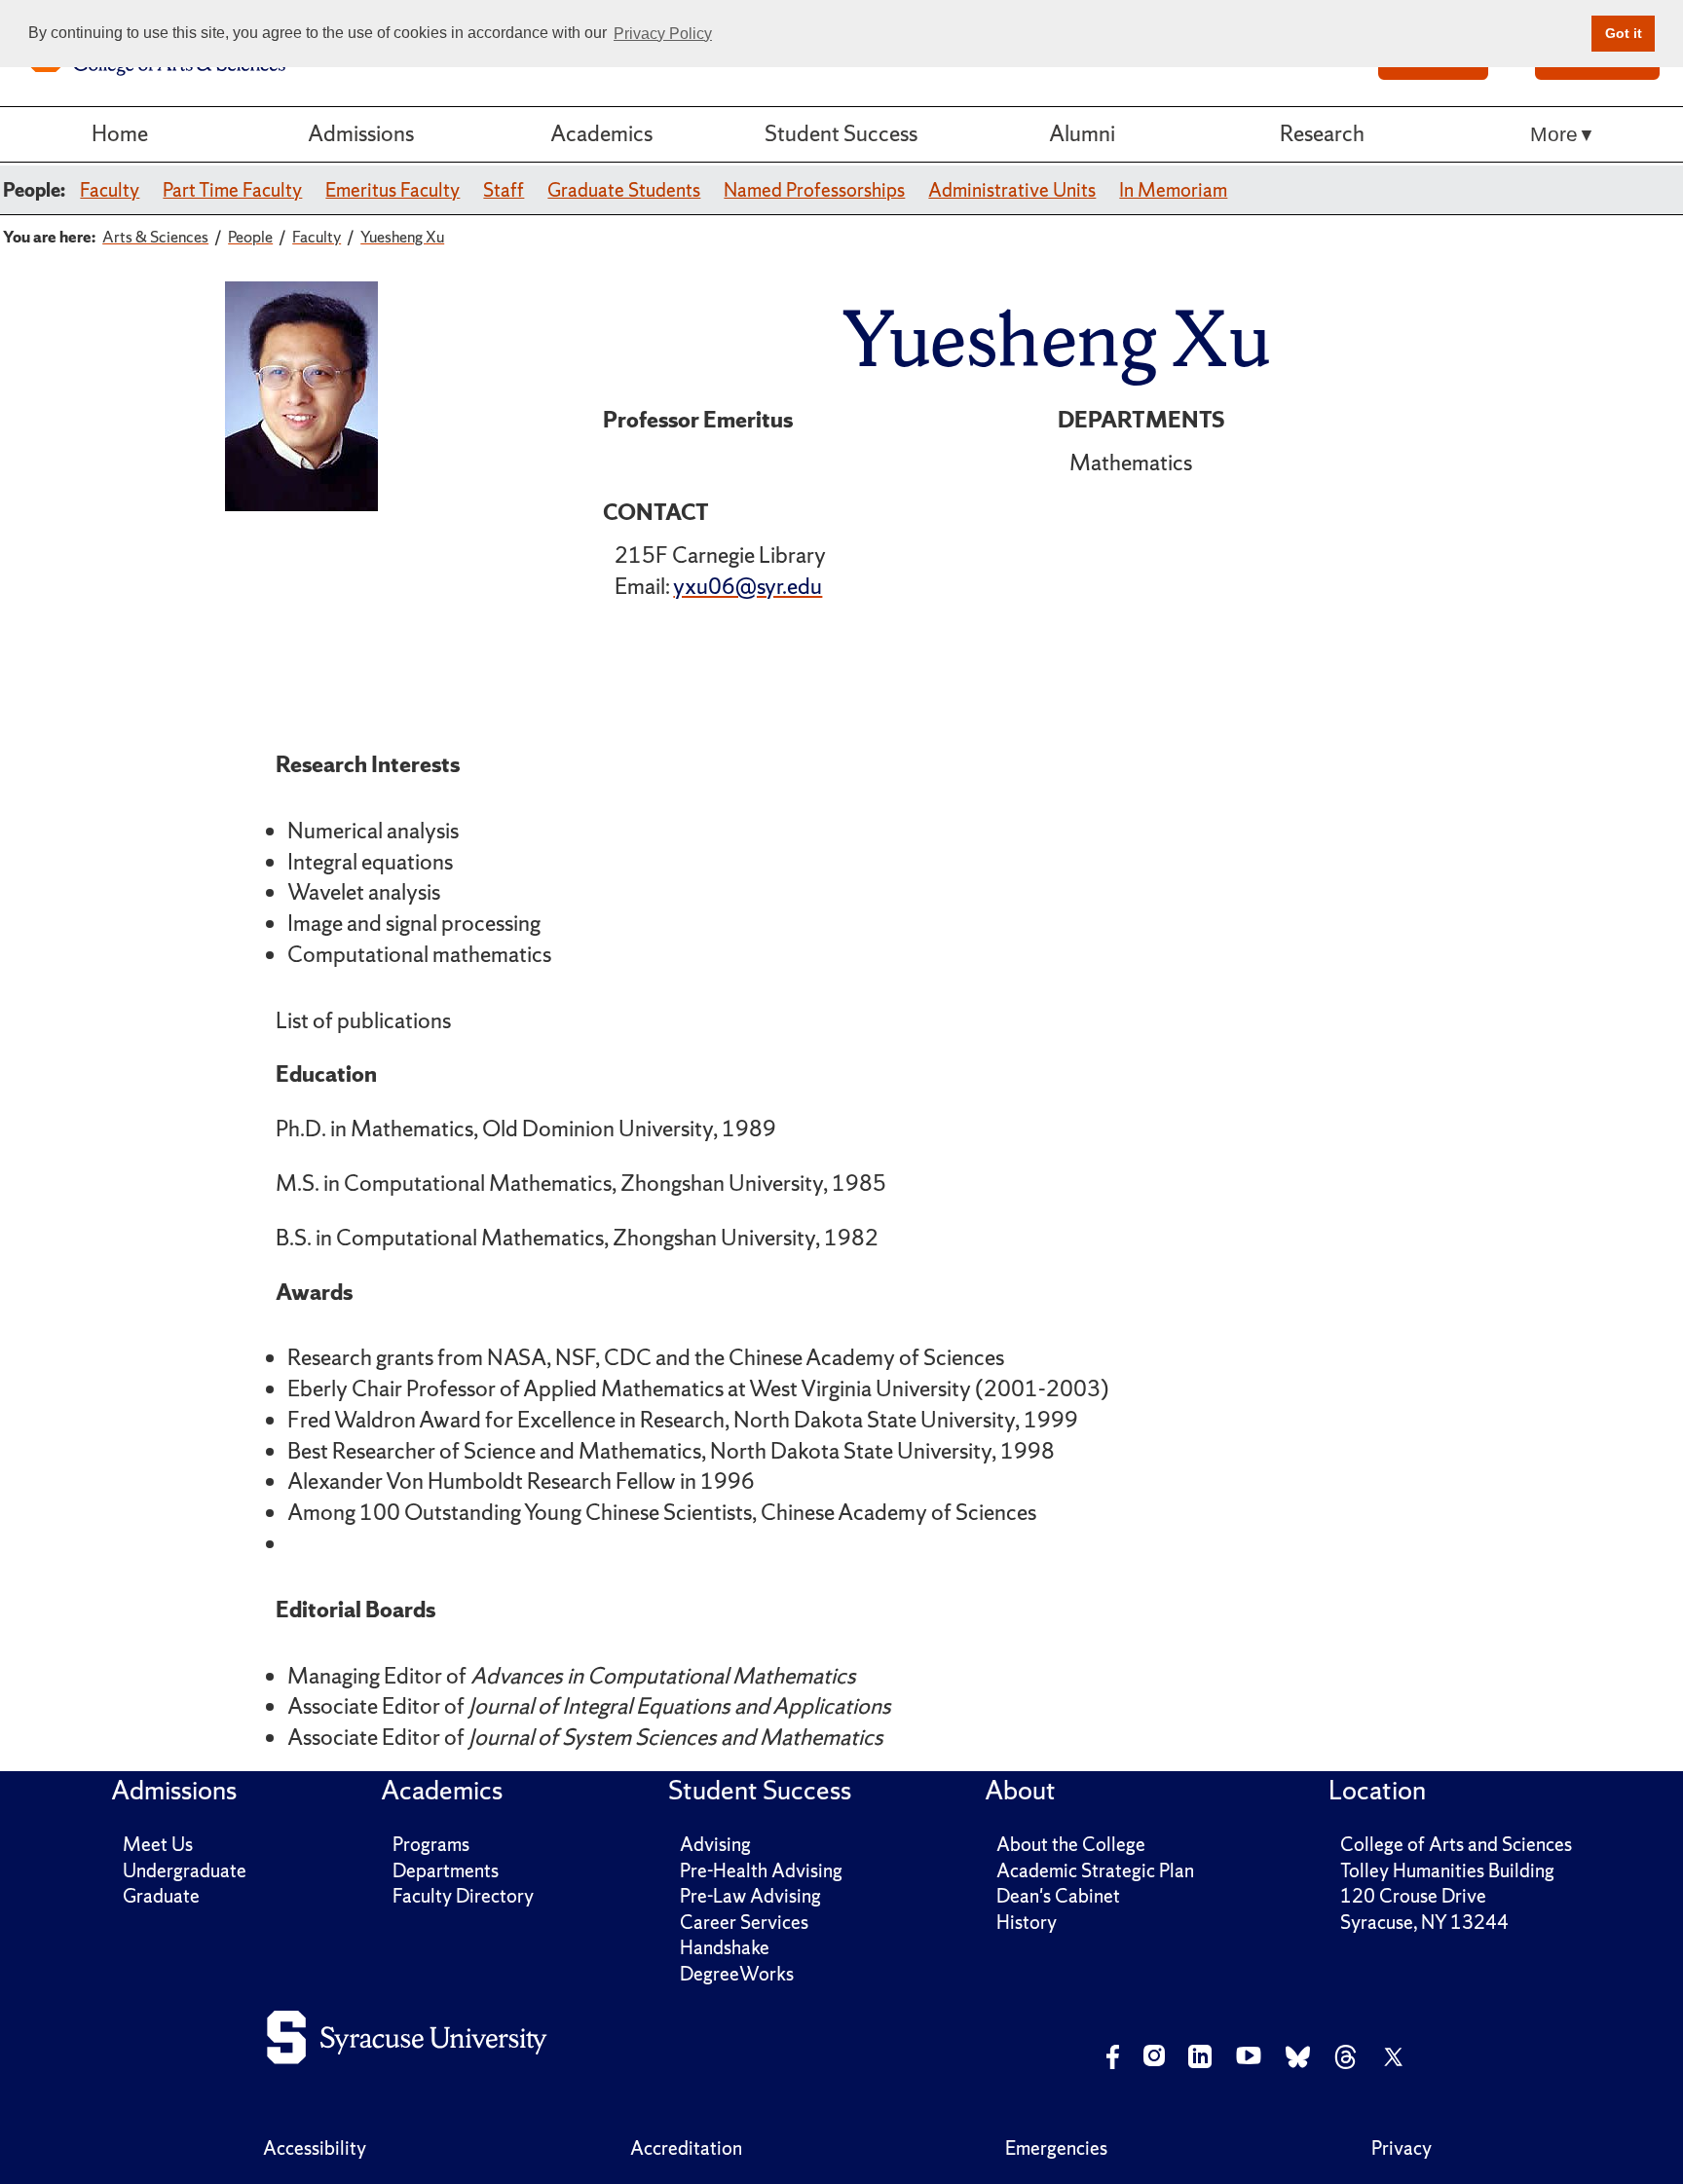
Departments (446, 1870)
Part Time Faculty (232, 190)
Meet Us (158, 1844)
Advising (715, 1844)
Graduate (161, 1896)
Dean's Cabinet (1058, 1896)
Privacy (1402, 2148)
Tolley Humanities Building (1447, 1870)
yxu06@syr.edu (748, 586)
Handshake (725, 1947)
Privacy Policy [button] (663, 34)
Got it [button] (1624, 33)
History (1027, 1922)
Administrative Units (1012, 190)
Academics (601, 133)
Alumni (1082, 133)
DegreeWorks (737, 1974)
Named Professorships (814, 190)
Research (1322, 133)
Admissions (361, 133)
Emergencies (1056, 2148)
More (1554, 134)
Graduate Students (624, 190)
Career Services (744, 1922)
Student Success (841, 133)
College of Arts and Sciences (1456, 1844)
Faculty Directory (463, 1896)
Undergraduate (185, 1870)
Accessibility (315, 2148)
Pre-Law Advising (750, 1896)
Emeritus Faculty (393, 190)
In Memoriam (1173, 190)
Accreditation (686, 2148)
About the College (1071, 1844)
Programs (431, 1844)
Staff (504, 190)
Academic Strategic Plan (1095, 1870)
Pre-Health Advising (761, 1870)
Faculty (110, 190)
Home (120, 133)
